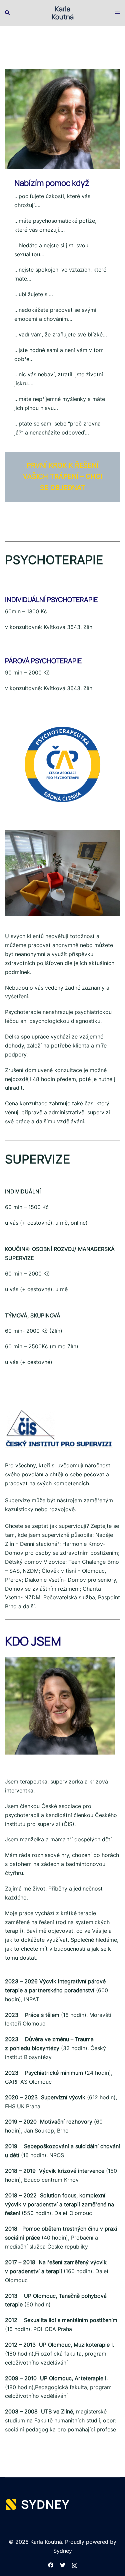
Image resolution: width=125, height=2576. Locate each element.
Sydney (63, 2551)
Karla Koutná (63, 13)
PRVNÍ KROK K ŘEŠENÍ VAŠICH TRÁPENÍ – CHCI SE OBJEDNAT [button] (63, 477)
